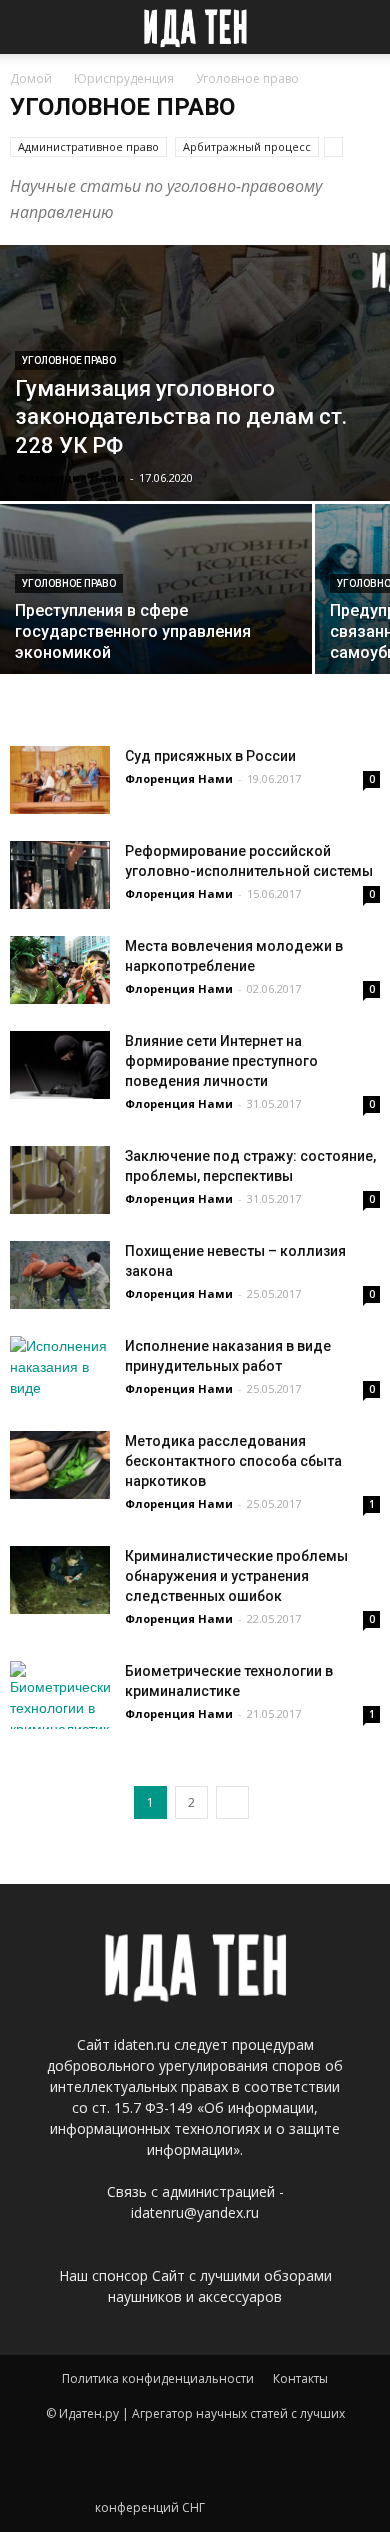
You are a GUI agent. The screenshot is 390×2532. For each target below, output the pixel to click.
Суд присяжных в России (210, 756)
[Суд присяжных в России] (60, 780)
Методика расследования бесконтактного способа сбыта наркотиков (233, 1461)
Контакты (300, 2378)
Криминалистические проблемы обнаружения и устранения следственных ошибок (236, 1576)
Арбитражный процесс (247, 146)
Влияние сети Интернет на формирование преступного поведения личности (221, 1061)
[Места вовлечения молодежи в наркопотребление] (60, 970)
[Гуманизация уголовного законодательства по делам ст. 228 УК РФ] (195, 373)
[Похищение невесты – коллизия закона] (60, 1275)
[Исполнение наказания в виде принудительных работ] (60, 1370)
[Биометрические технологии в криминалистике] (60, 1695)
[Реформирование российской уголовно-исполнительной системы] (60, 875)
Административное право (88, 146)
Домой (31, 78)
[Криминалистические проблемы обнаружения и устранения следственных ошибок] (60, 1580)
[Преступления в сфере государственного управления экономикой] (156, 589)
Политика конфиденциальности (158, 2378)
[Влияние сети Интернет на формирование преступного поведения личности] (60, 1065)
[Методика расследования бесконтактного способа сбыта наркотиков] (60, 1465)
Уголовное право (69, 360)
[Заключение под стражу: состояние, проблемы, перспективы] (60, 1180)
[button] (362, 27)
